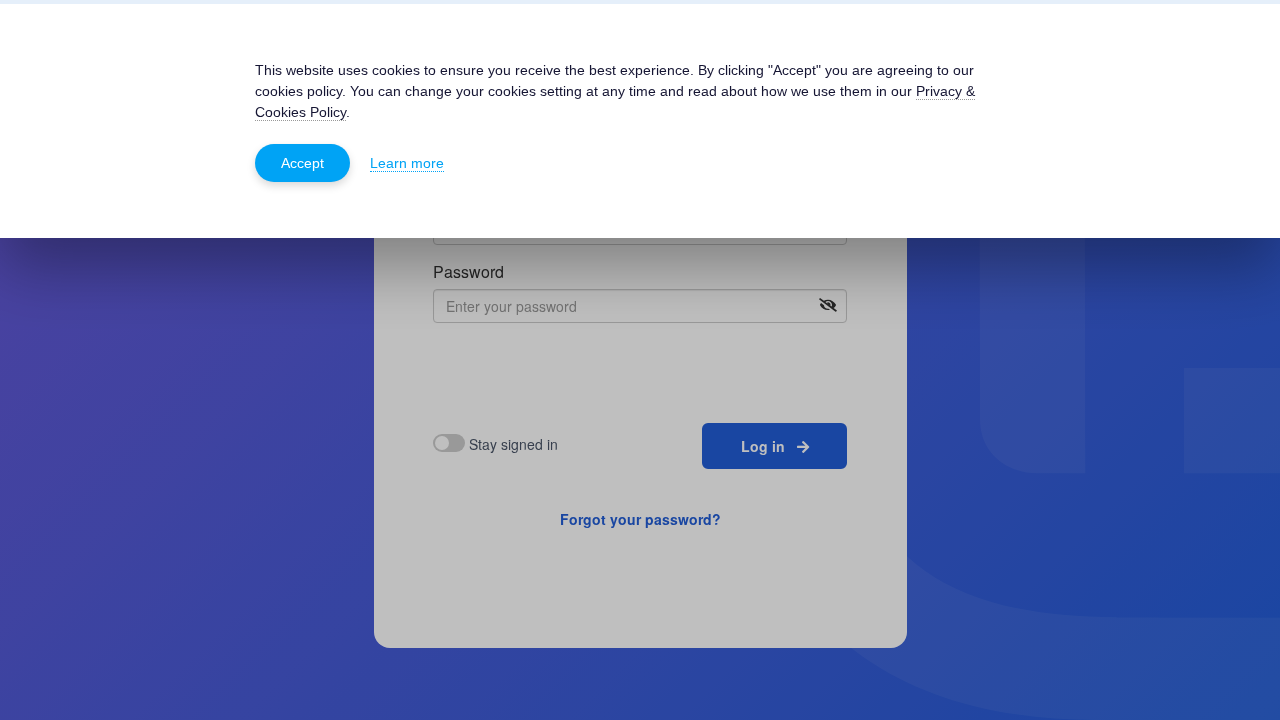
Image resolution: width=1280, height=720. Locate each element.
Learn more (407, 163)
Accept (302, 163)
